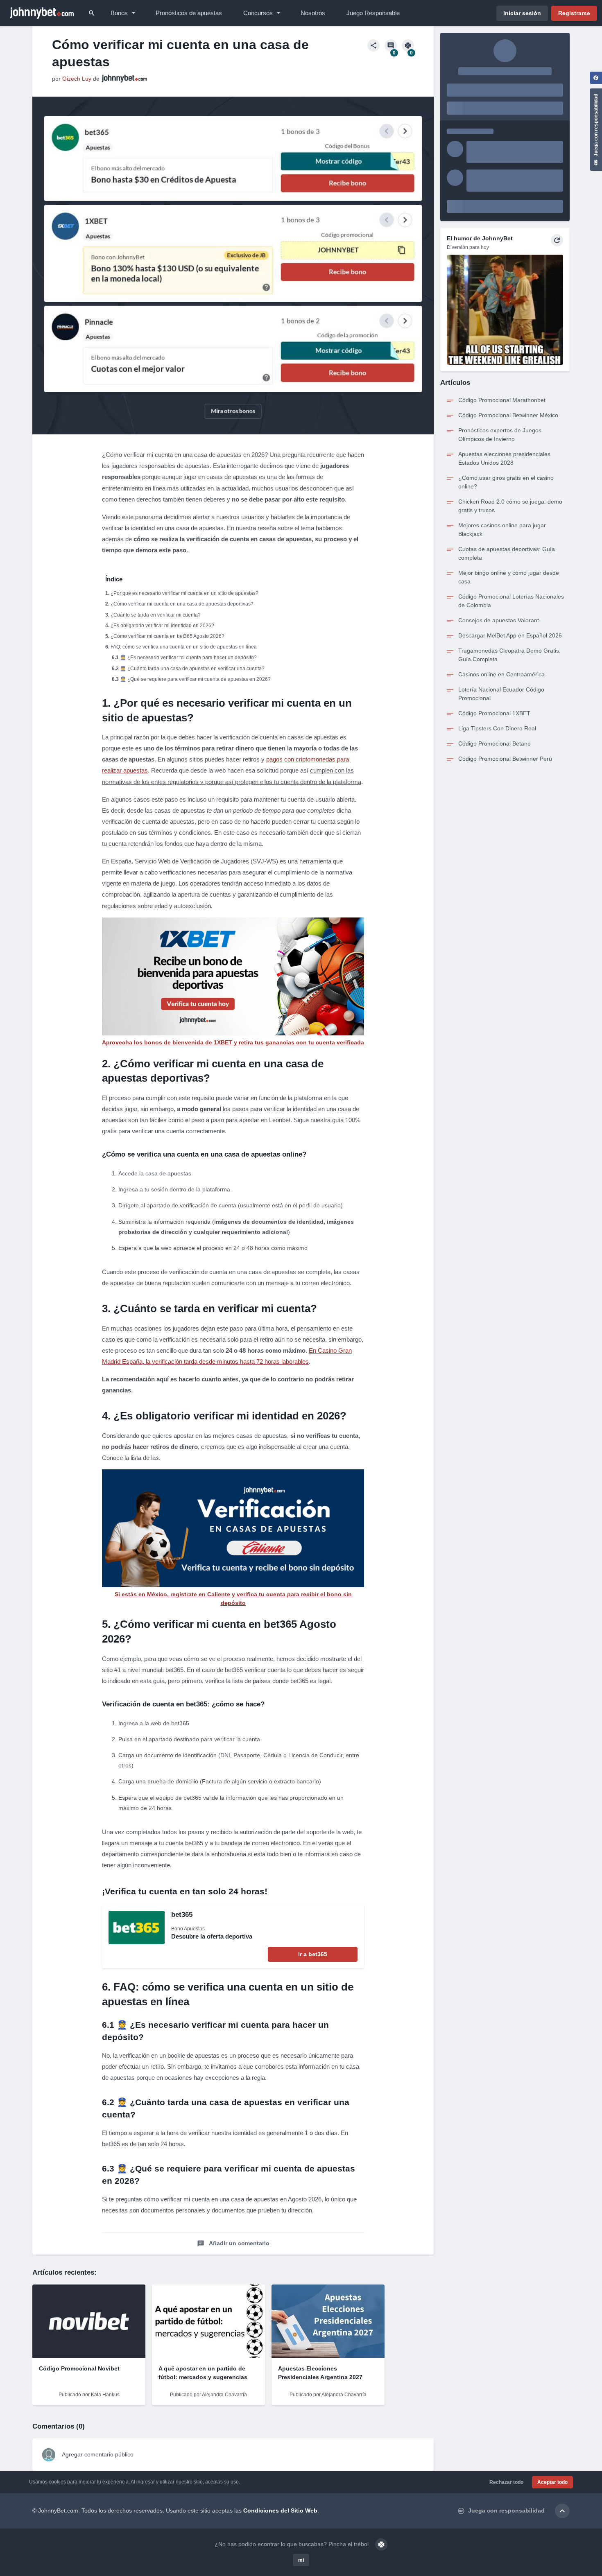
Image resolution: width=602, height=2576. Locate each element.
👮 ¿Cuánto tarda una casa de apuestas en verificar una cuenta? (192, 669)
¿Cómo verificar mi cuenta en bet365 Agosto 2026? (167, 636)
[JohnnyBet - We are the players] (42, 13)
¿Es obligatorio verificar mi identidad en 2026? (162, 626)
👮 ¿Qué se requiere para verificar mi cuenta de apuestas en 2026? (195, 679)
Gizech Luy (77, 79)
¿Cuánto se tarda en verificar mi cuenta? (156, 615)
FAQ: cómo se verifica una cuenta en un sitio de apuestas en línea (184, 647)
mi (301, 2560)
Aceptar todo (552, 2482)
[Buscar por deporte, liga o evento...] (92, 13)
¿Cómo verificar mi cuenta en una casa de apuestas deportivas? (182, 604)
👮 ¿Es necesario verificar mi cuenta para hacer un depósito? (188, 658)
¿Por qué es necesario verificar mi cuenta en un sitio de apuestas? (184, 593)
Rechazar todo (506, 2482)
